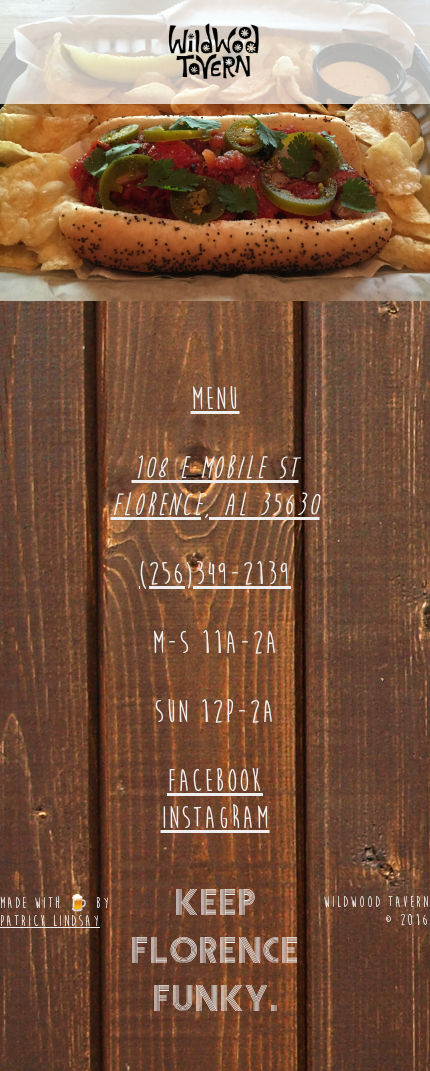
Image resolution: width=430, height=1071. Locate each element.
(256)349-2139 (215, 574)
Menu (215, 399)
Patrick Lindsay (50, 921)
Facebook (215, 781)
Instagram (215, 818)
